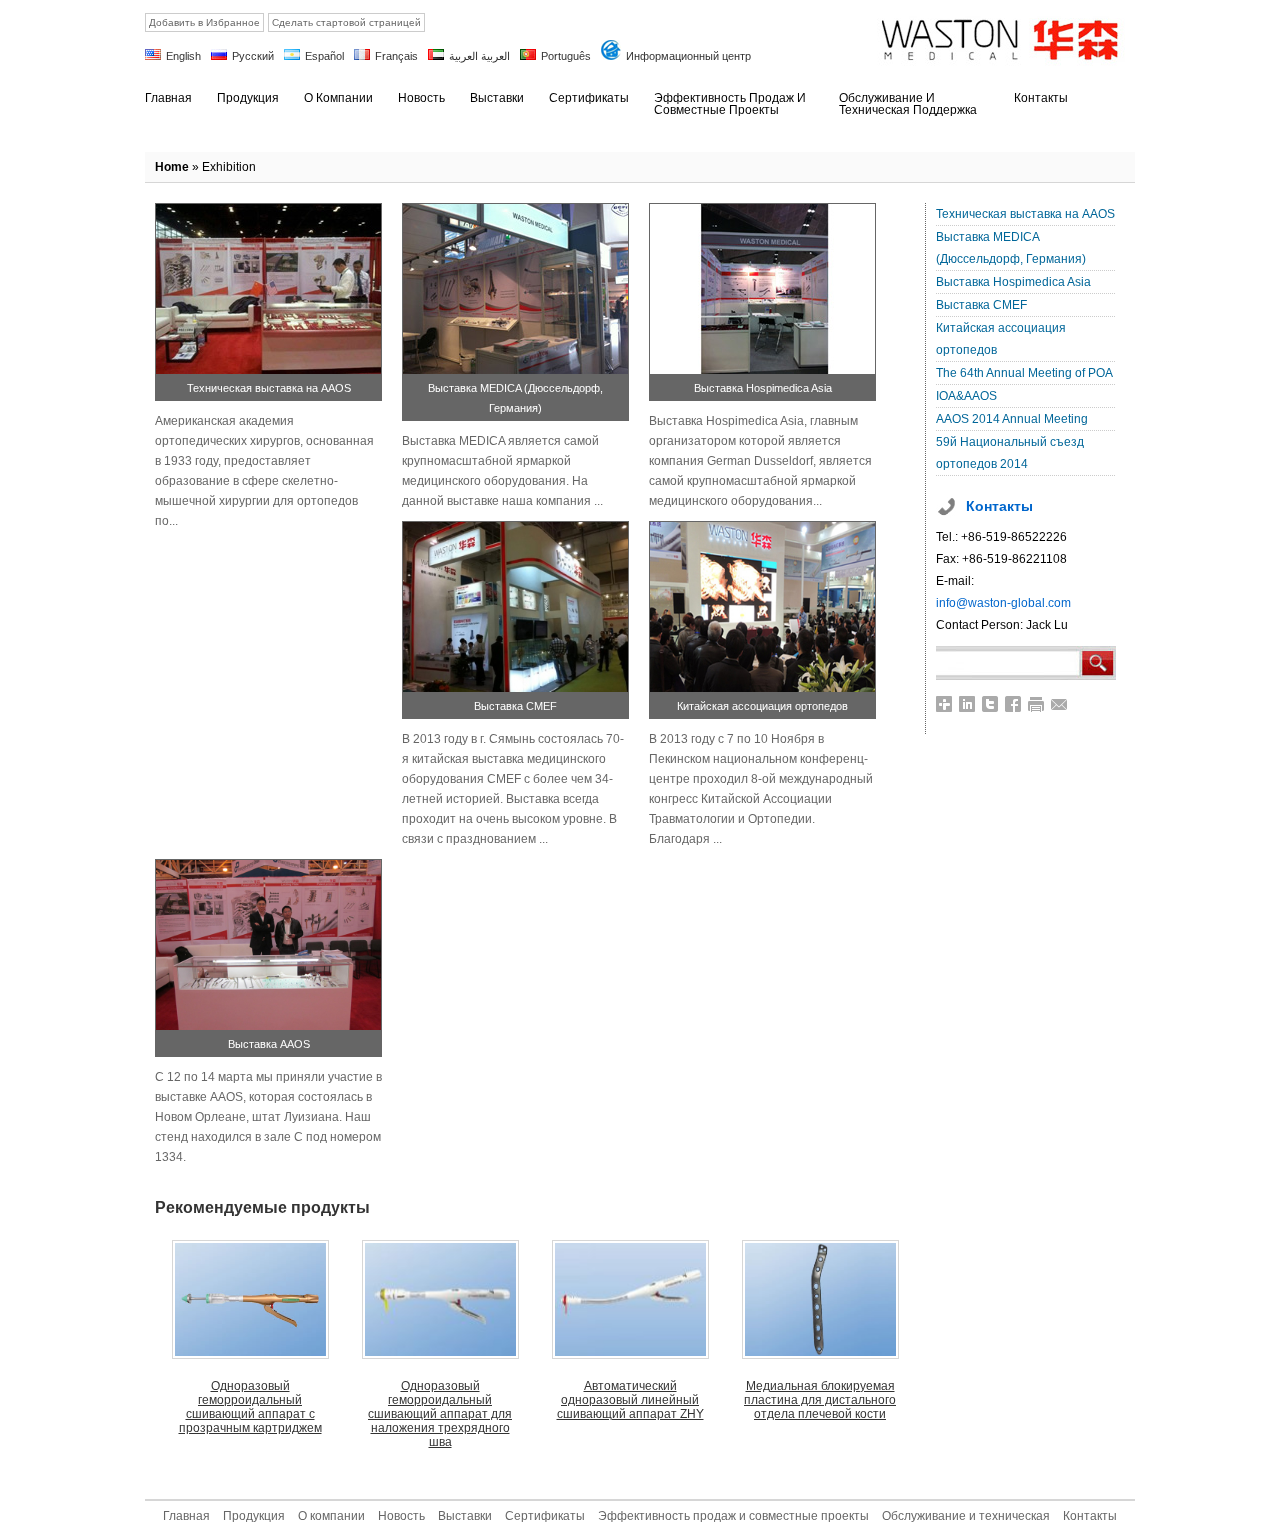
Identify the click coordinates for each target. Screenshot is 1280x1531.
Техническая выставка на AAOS (269, 388)
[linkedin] (967, 704)
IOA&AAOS (966, 396)
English (183, 56)
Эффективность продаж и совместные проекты (733, 1516)
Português (566, 56)
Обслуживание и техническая (966, 1516)
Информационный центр (688, 56)
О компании (331, 1516)
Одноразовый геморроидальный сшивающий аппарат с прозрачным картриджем (250, 1407)
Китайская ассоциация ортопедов (762, 706)
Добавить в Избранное (204, 22)
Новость (401, 1516)
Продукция (254, 1516)
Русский (253, 56)
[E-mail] (1059, 704)
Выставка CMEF (515, 706)
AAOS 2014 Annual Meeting (1012, 419)
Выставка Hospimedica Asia (763, 388)
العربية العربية (479, 56)
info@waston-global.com (1003, 603)
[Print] (1036, 704)
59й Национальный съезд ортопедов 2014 (1010, 453)
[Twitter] (990, 704)
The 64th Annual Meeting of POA (1024, 373)
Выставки (465, 1516)
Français (396, 56)
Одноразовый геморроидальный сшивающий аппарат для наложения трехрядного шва (440, 1414)
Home (172, 167)
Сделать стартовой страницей (346, 22)
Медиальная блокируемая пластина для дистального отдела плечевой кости (820, 1400)
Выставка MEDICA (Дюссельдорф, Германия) (1011, 248)
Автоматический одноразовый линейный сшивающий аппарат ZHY (630, 1400)
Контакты (1090, 1516)
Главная (186, 1516)
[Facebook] (1013, 704)
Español (324, 56)
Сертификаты (545, 1516)
